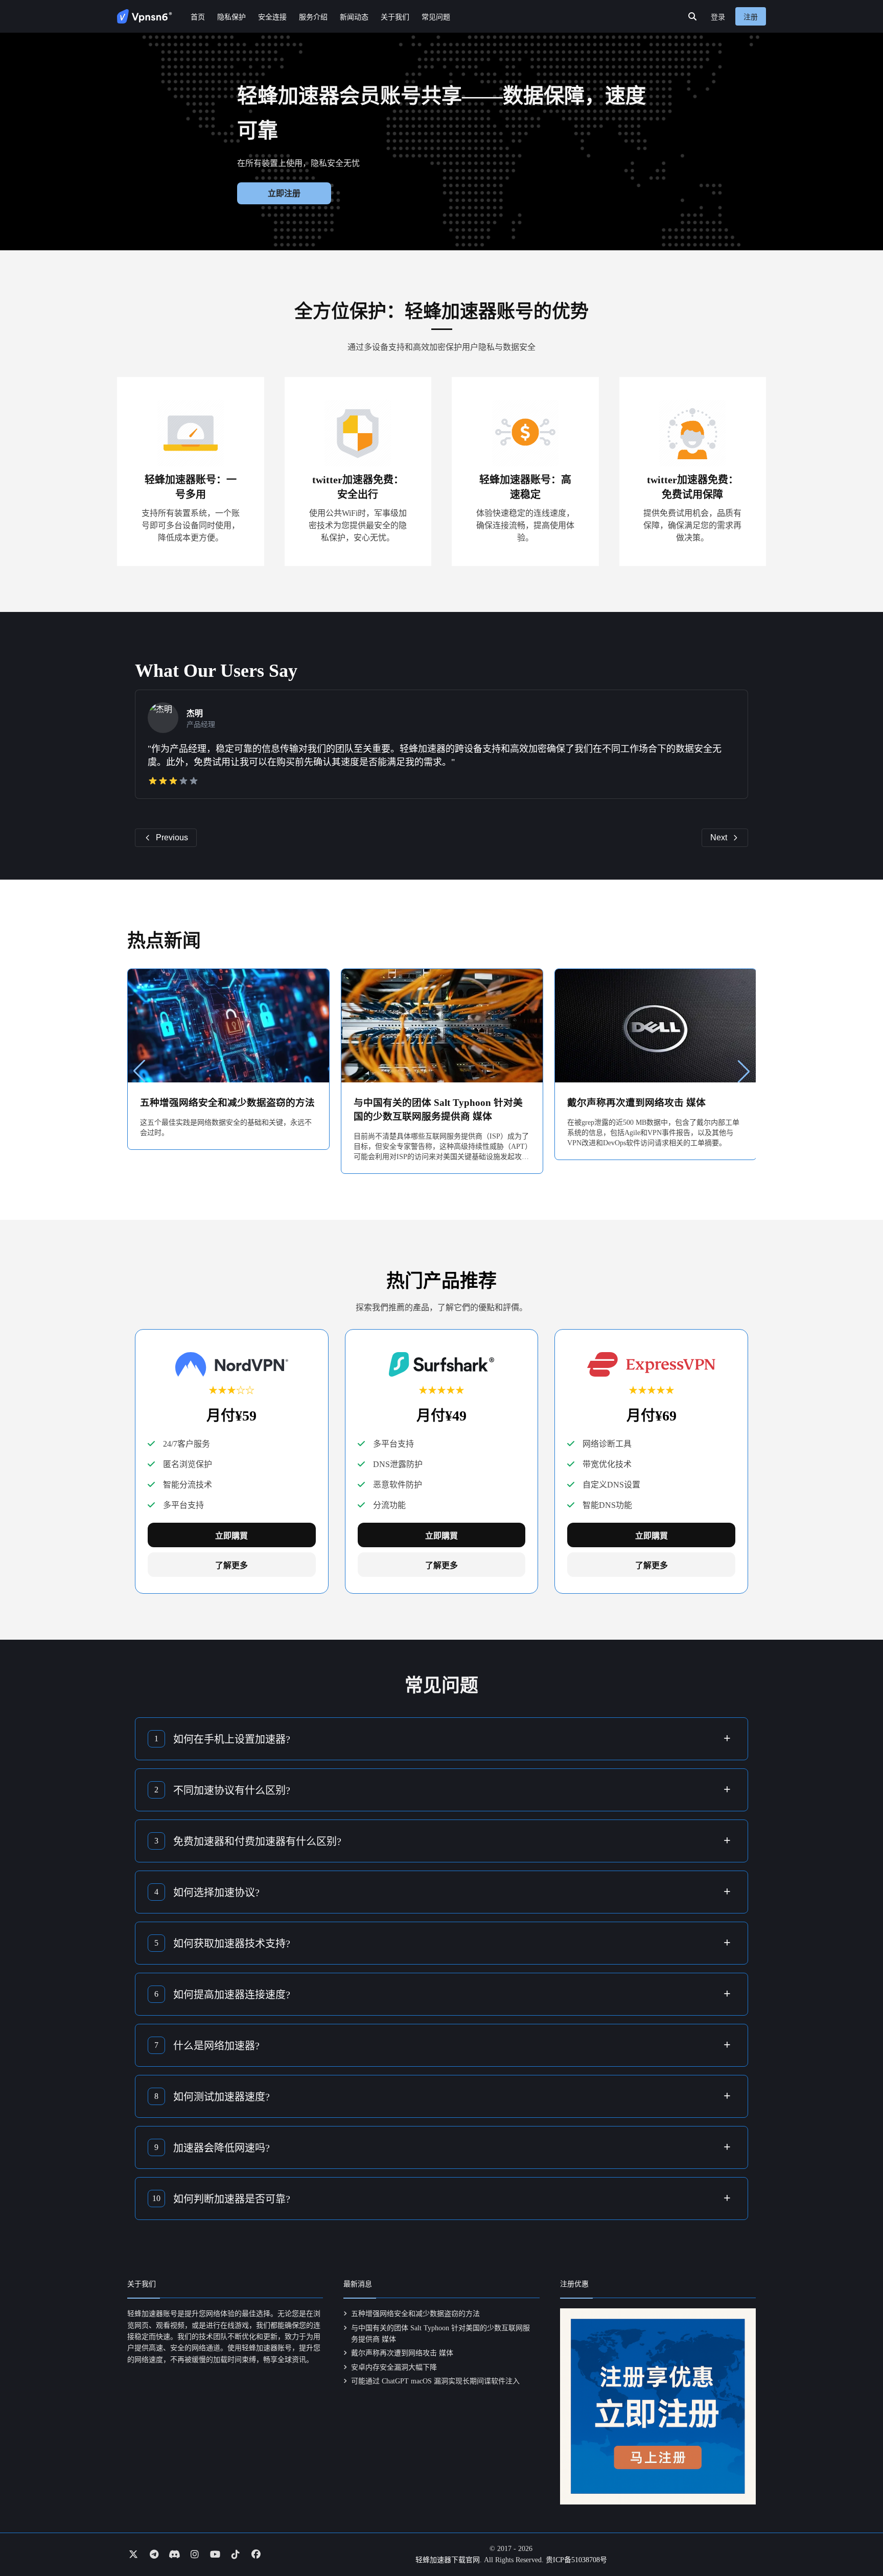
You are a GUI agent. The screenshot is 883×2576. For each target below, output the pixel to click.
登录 (718, 17)
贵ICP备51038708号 (576, 2560)
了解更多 (231, 1565)
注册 (751, 17)
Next (719, 837)
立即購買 (231, 1536)
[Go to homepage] (145, 16)
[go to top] (855, 2539)
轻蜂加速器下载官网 (448, 2560)
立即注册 (284, 193)
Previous (172, 837)
